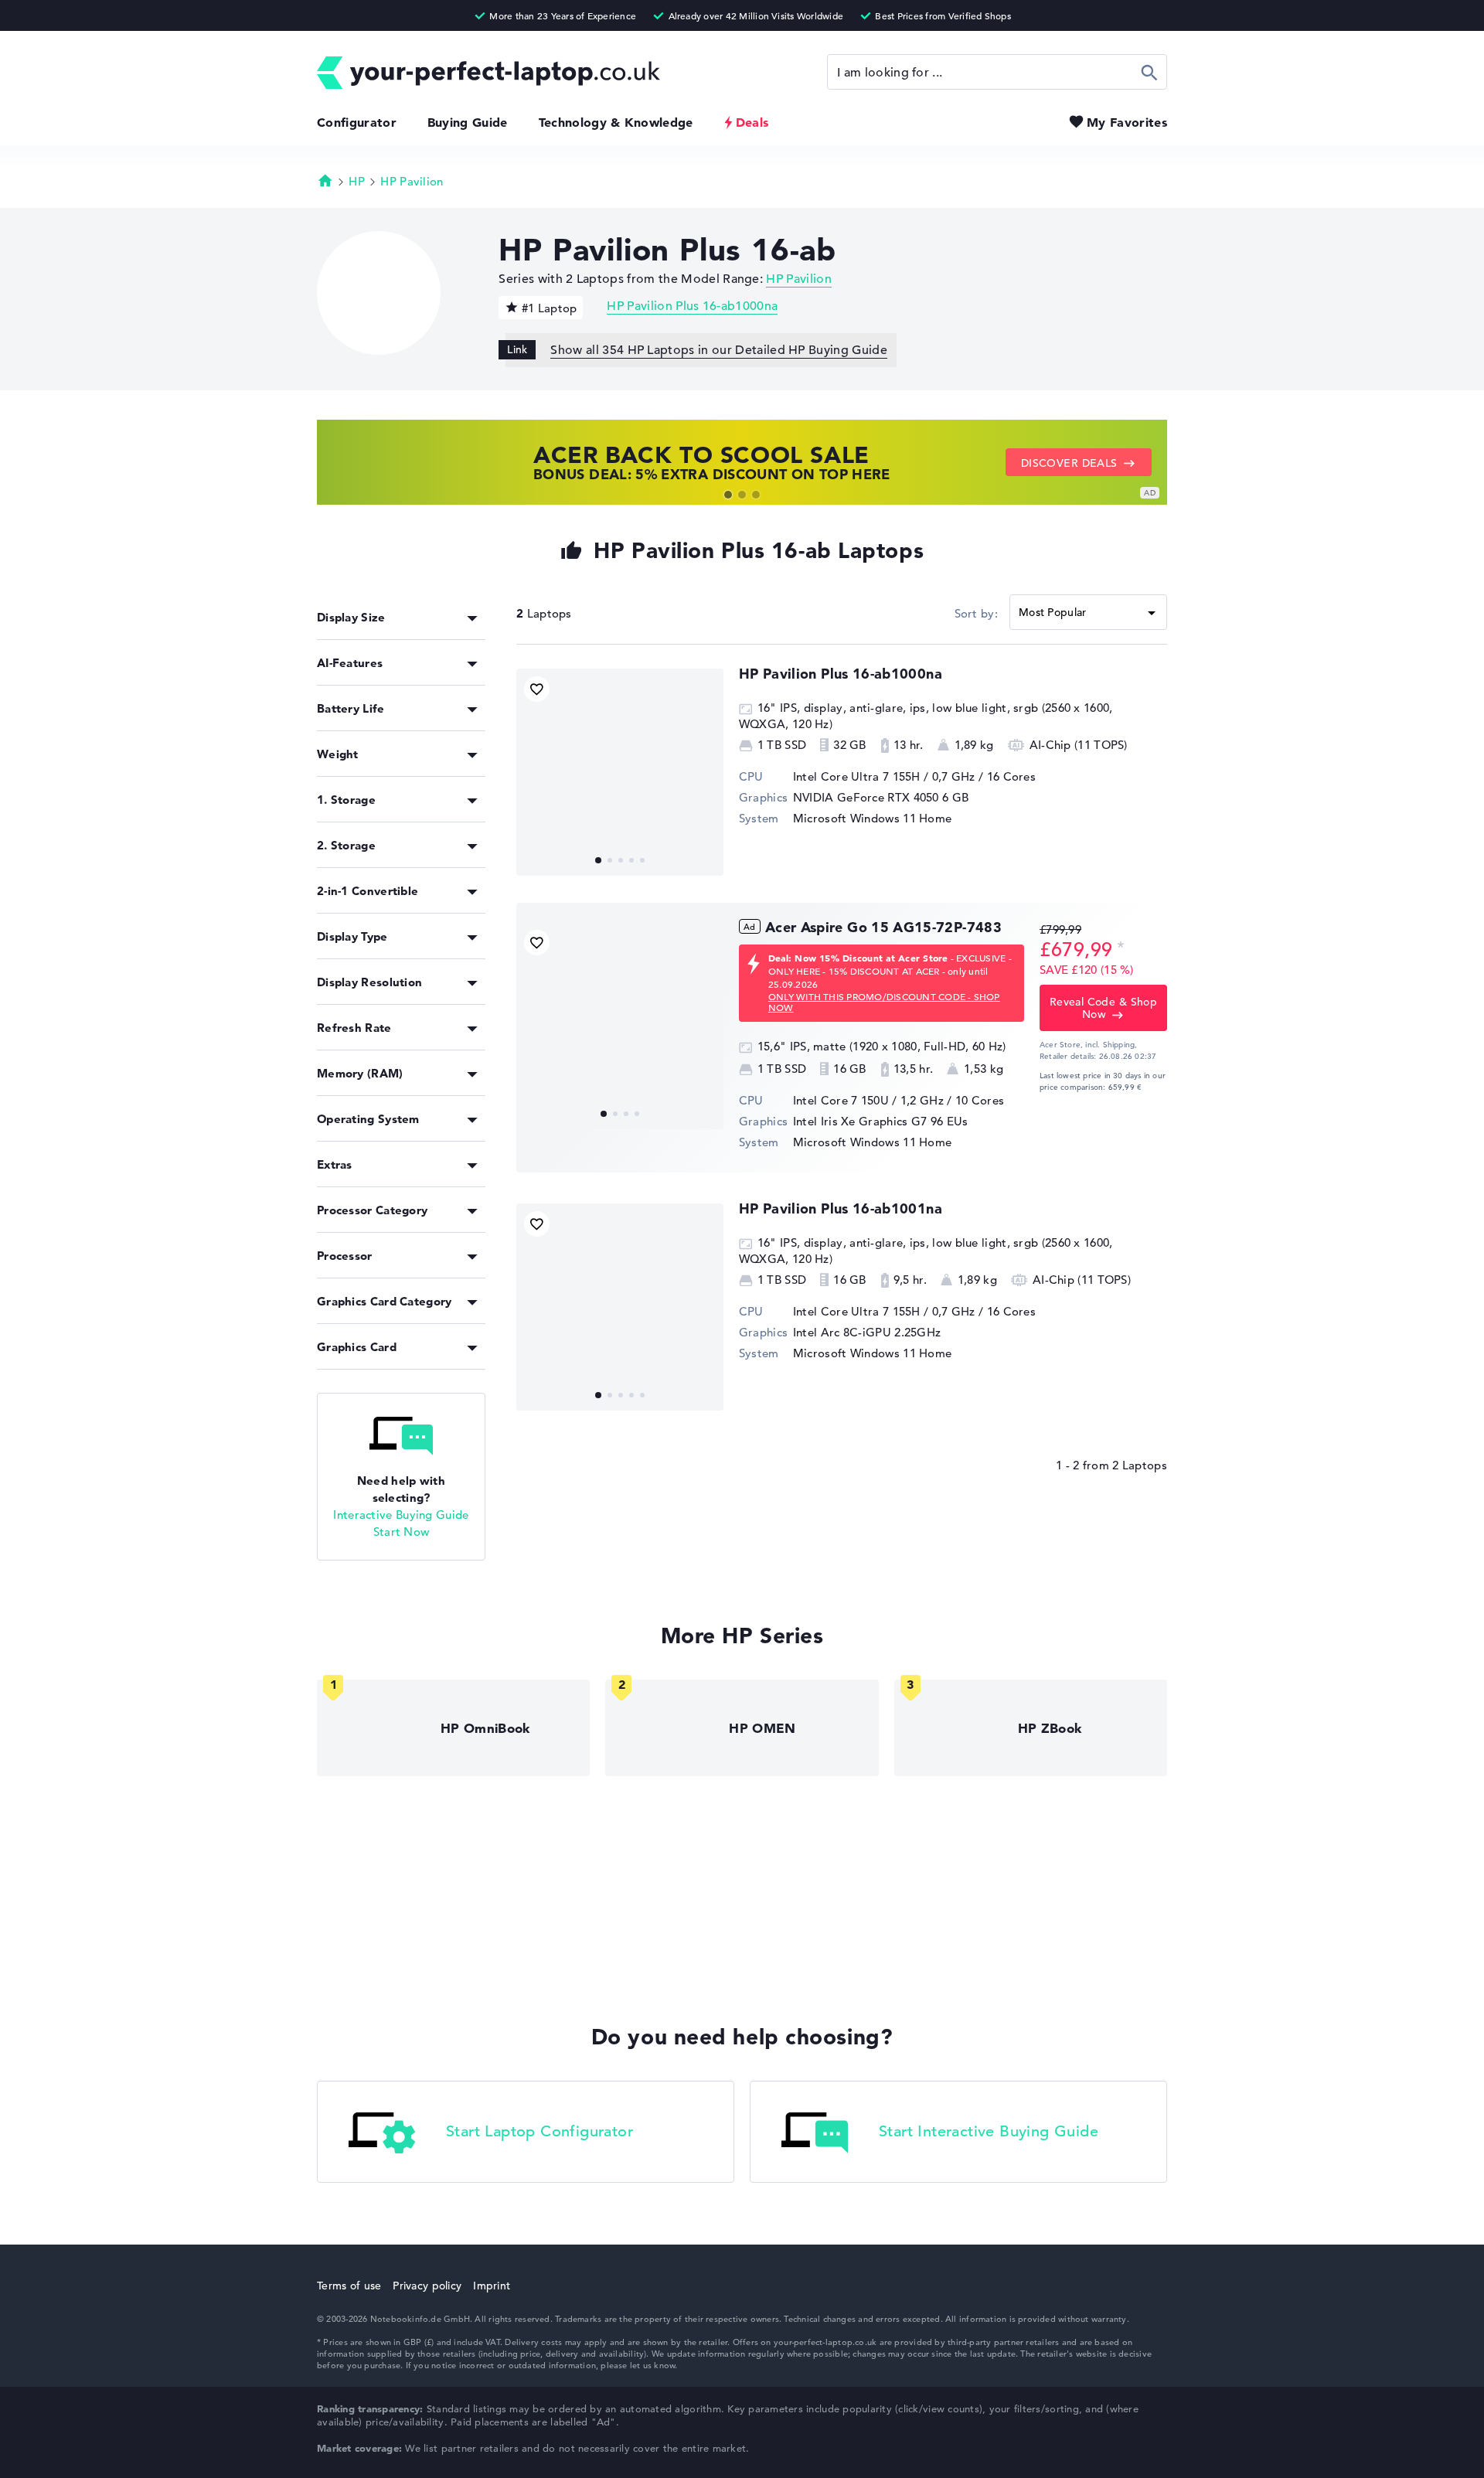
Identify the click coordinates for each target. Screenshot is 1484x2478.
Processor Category (372, 1210)
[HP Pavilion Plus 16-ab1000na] (620, 772)
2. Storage (346, 845)
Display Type (352, 936)
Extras (335, 1164)
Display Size (351, 617)
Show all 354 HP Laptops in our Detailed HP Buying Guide (719, 350)
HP (357, 181)
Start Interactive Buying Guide (989, 2131)
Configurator (357, 122)
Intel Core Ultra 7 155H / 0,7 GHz (884, 776)
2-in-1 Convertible (368, 891)
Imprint (492, 2286)
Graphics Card (357, 1347)
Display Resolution (369, 982)
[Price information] (1121, 948)
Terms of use (349, 2286)
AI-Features (350, 663)
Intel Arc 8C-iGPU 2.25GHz (867, 1332)
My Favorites (1127, 122)
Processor (345, 1256)
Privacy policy (427, 2286)
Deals (752, 122)
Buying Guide (468, 122)
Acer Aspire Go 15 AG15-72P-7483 (883, 927)
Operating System (368, 1119)
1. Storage (346, 800)
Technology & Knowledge (616, 122)
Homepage (325, 180)
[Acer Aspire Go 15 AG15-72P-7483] (620, 1026)
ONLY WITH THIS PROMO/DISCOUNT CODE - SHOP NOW (884, 1002)
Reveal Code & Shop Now (1104, 1008)
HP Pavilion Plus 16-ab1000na (692, 306)
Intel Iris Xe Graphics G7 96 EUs (881, 1121)
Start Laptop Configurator (539, 2131)
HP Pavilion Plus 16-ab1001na (841, 1208)
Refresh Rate (354, 1028)
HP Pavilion (412, 181)
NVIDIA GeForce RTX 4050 (866, 797)
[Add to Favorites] (537, 689)
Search (1150, 72)
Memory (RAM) (360, 1073)
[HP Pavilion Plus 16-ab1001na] (620, 1307)
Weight (338, 754)
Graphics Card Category (385, 1301)
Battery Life (351, 708)
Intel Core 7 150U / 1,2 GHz (868, 1100)
